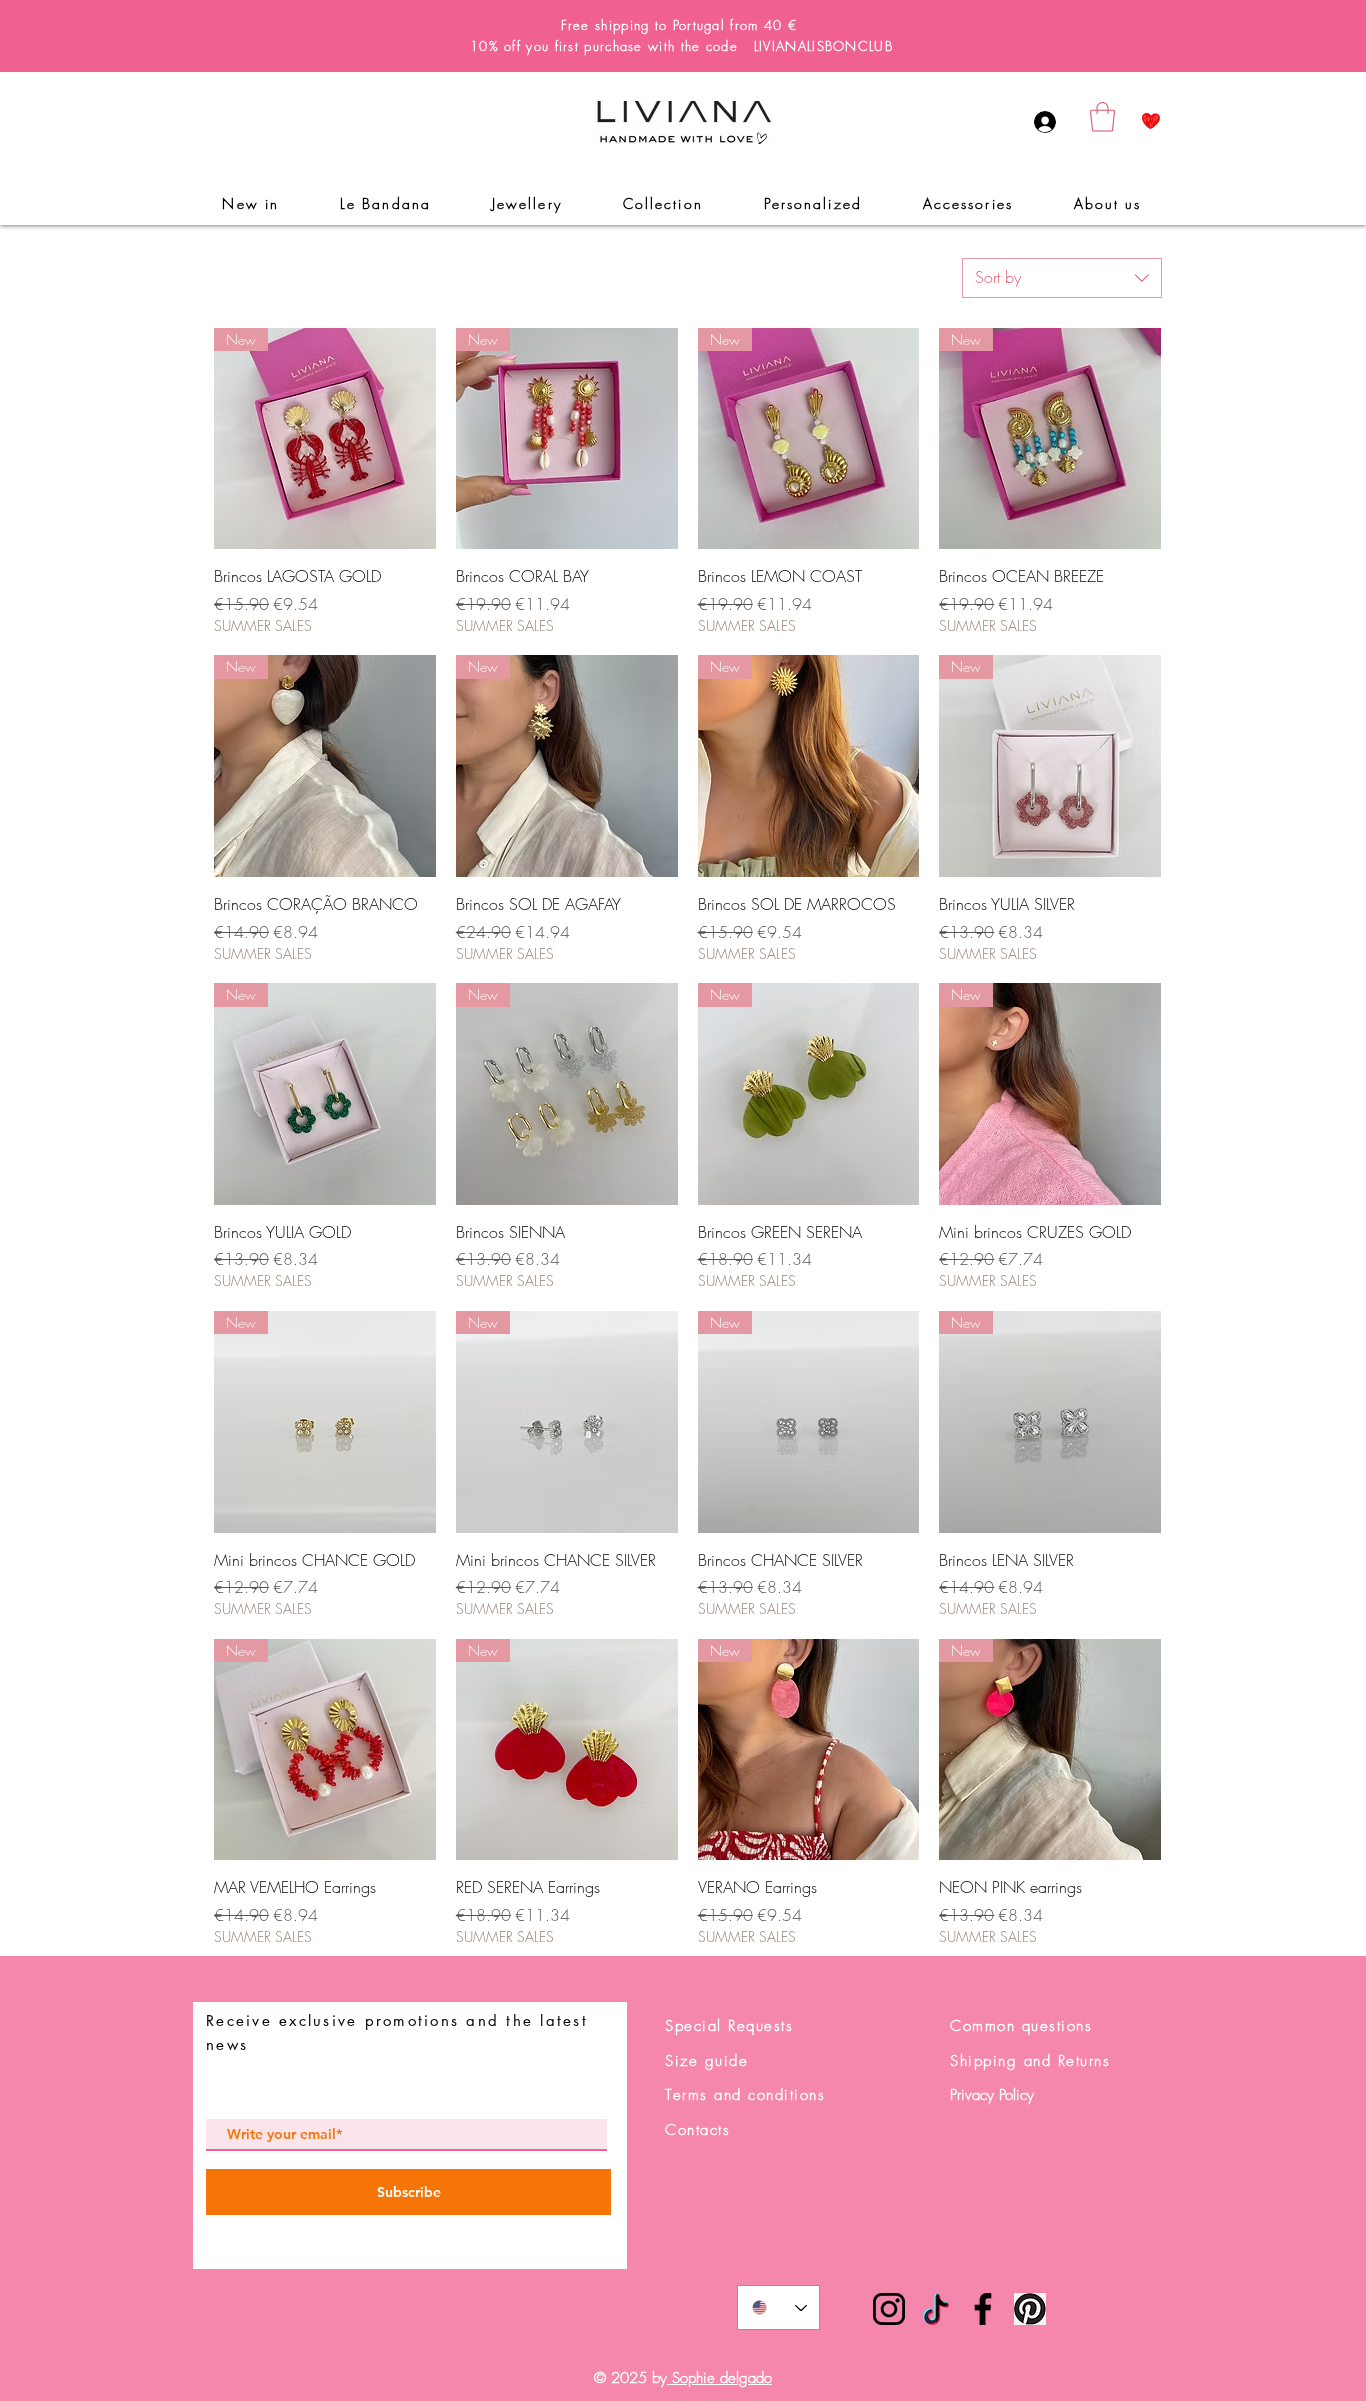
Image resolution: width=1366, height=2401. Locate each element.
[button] (1102, 117)
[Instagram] (889, 2309)
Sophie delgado (719, 2378)
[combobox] (1062, 278)
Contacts (697, 2130)
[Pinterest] (1030, 2309)
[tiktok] (936, 2309)
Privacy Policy (992, 2095)
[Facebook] (983, 2309)
